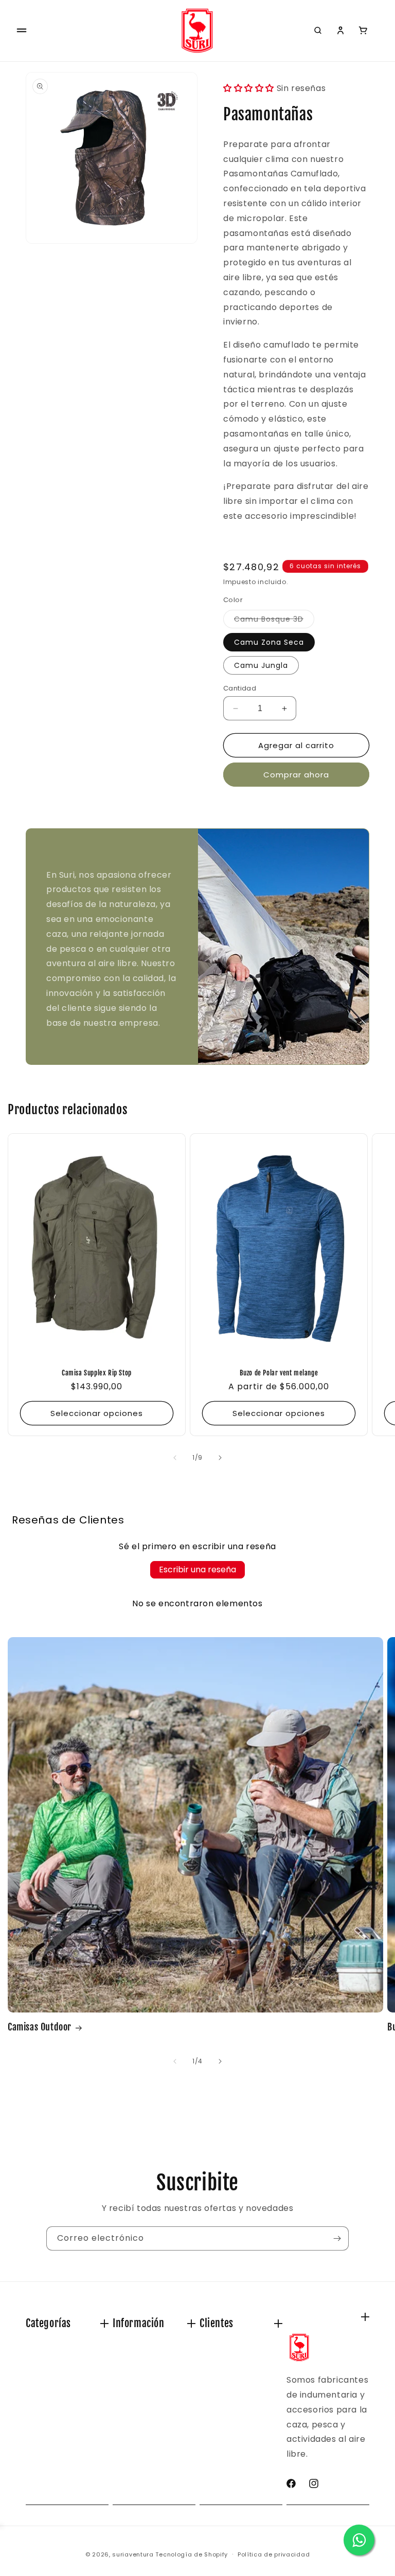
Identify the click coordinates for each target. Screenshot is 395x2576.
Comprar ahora (296, 775)
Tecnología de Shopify (192, 2554)
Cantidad (240, 688)
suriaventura (133, 2554)
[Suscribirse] (337, 2238)
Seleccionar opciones (97, 1413)
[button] (22, 30)
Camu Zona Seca (269, 642)
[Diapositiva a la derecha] (220, 1458)
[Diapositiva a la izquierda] (175, 1458)
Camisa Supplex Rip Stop (97, 1373)
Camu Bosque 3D (274, 621)
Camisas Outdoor (40, 2027)
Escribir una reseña (197, 1570)
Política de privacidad (274, 2554)
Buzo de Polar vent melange (279, 1373)
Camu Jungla (261, 665)
